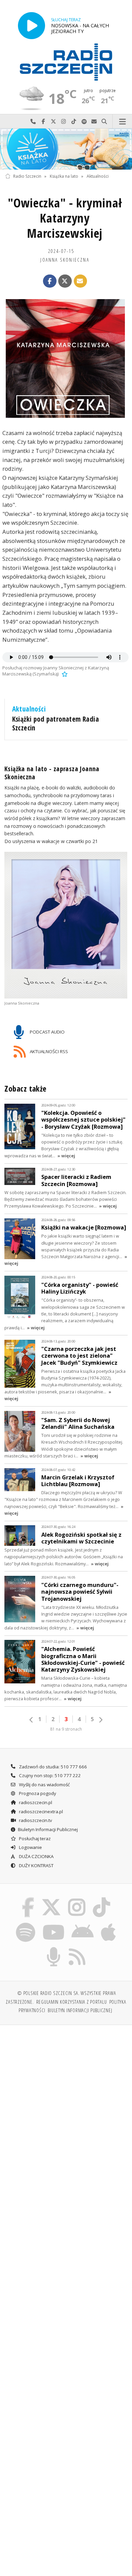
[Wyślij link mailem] (81, 281)
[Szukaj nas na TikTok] (102, 1899)
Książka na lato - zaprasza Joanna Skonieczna (52, 773)
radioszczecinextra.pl (40, 1812)
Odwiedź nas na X (53, 122)
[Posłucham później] (64, 674)
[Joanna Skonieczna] (66, 925)
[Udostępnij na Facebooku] (50, 281)
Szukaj (104, 122)
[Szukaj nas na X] (51, 1899)
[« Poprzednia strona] (31, 1720)
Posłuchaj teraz (34, 1839)
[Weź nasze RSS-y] (77, 1948)
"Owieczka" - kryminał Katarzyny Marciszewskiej (65, 218)
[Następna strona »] (101, 1720)
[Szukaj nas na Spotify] (26, 1923)
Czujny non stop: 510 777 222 (49, 1775)
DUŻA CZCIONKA (36, 1856)
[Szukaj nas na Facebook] (28, 1899)
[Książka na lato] (66, 149)
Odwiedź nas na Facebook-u (43, 122)
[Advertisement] (66, 2100)
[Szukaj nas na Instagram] (77, 1899)
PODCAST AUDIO (47, 1032)
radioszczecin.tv (35, 1820)
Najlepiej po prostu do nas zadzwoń (33, 122)
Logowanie (30, 1847)
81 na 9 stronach (66, 1729)
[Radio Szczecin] (66, 62)
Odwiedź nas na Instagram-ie (64, 122)
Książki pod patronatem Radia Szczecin (56, 723)
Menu (122, 122)
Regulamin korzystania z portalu (72, 2002)
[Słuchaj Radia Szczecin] (31, 25)
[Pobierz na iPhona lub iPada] (109, 1923)
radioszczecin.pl (35, 1802)
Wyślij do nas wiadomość (94, 122)
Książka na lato (64, 176)
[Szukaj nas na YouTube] (53, 1923)
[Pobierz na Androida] (83, 1923)
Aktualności (98, 176)
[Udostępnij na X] (65, 281)
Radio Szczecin (27, 176)
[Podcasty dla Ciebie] (54, 1948)
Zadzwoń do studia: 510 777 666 (52, 1767)
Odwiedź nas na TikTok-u (74, 122)
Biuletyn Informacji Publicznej (48, 1829)
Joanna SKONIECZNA (65, 260)
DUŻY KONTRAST (36, 1865)
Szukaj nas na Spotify (84, 122)
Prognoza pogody (37, 1793)
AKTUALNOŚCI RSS (48, 1051)
